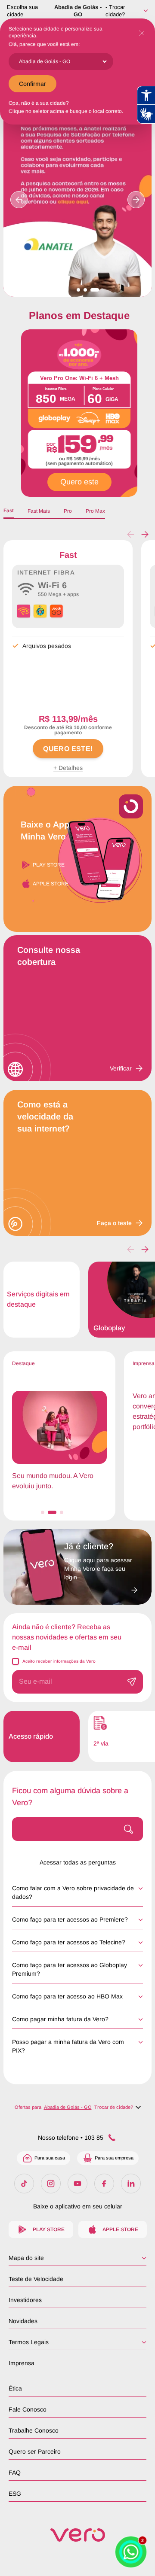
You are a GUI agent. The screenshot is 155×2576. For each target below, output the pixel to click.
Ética (15, 2388)
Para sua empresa (114, 2158)
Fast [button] (9, 511)
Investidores (25, 2300)
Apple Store (51, 884)
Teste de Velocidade (36, 2279)
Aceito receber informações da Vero (59, 1661)
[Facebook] (104, 2184)
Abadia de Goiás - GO (78, 11)
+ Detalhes (68, 768)
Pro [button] (68, 511)
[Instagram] (51, 2184)
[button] (145, 535)
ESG (15, 2494)
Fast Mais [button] (39, 511)
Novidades (23, 2321)
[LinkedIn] (131, 2184)
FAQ (15, 2473)
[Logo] (78, 2535)
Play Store (49, 865)
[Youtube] (77, 2184)
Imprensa (22, 2363)
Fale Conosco (28, 2409)
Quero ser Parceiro (35, 2451)
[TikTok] (24, 2184)
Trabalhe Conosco (34, 2430)
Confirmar (33, 84)
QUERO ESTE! (68, 749)
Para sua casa (50, 2158)
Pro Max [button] (95, 511)
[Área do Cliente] (101, 1588)
